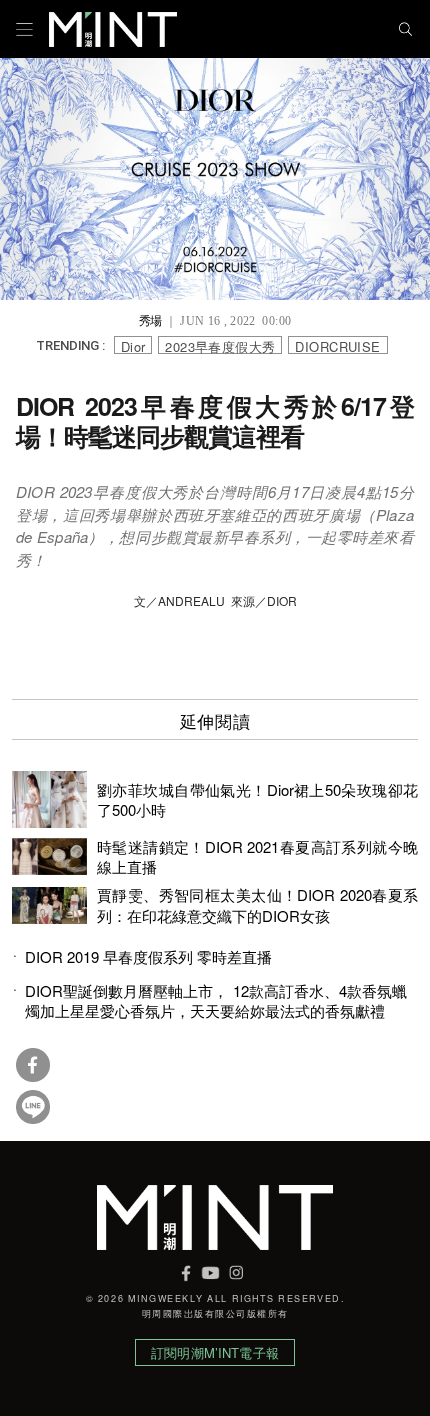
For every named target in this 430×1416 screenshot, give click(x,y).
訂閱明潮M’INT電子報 (215, 1352)
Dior (133, 345)
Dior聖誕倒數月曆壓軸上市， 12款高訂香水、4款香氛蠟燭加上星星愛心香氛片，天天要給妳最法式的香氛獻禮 (216, 1001)
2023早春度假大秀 (220, 345)
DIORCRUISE (337, 345)
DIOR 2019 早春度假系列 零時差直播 (148, 957)
